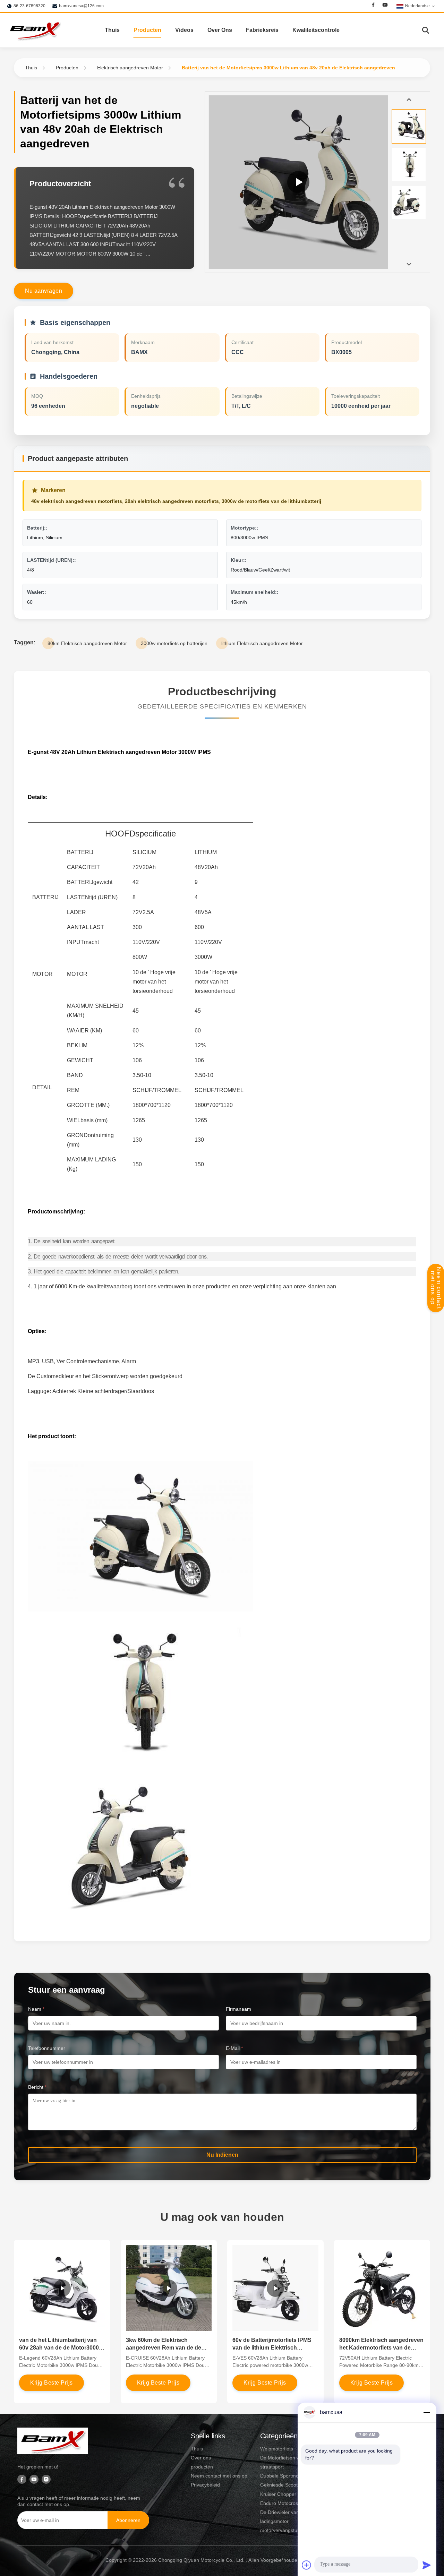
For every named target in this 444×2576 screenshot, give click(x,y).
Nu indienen (222, 2155)
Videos (184, 30)
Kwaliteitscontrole (316, 30)
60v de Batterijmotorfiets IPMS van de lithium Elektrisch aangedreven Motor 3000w (272, 2348)
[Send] (427, 2565)
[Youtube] (385, 6)
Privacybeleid (205, 2485)
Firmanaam (238, 2009)
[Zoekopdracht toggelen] (426, 30)
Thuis (112, 30)
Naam (36, 2009)
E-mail (234, 2048)
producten (202, 2467)
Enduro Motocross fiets (285, 2503)
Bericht (37, 2087)
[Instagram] (46, 2480)
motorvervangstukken (284, 2530)
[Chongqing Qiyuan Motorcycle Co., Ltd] (35, 30)
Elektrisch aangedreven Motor (130, 68)
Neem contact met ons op (436, 1288)
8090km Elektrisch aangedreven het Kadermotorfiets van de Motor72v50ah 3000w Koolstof (381, 2348)
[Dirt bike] (298, 182)
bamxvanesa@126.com (81, 6)
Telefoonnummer (47, 2048)
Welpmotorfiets (277, 2449)
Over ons (201, 2458)
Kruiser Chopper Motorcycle (291, 2494)
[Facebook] (373, 6)
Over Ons (220, 30)
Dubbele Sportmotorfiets (287, 2476)
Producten (147, 30)
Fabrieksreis (262, 30)
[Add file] (307, 2565)
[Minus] (427, 2412)
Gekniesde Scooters (282, 2485)
